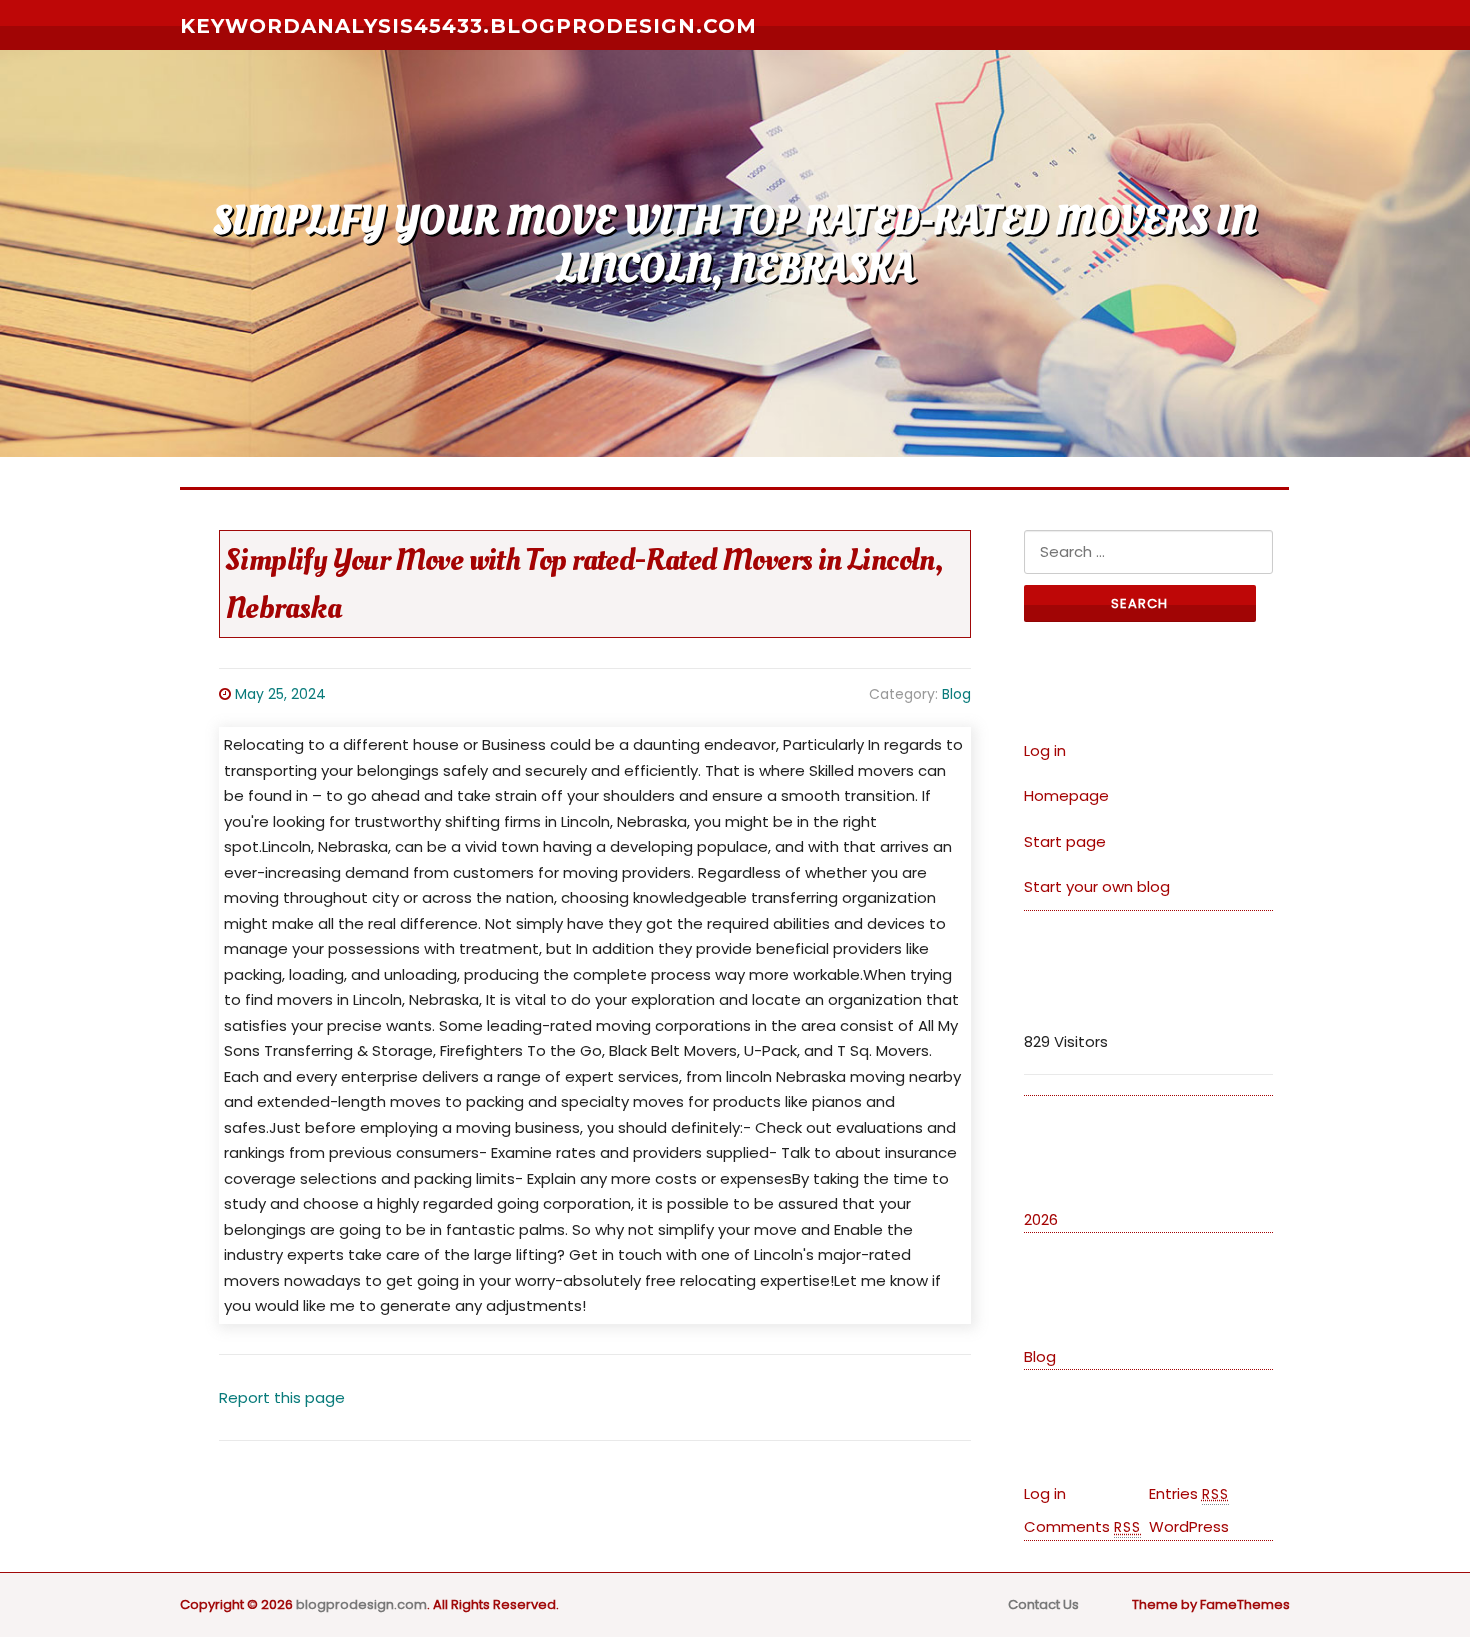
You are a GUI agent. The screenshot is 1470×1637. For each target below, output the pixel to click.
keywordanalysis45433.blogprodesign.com (468, 26)
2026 (1041, 1219)
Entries (1189, 1493)
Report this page (282, 1397)
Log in (1045, 750)
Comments (1082, 1526)
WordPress (1189, 1526)
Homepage (1066, 795)
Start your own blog (1097, 886)
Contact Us (1043, 1604)
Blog (956, 694)
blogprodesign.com (361, 1604)
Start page (1065, 841)
